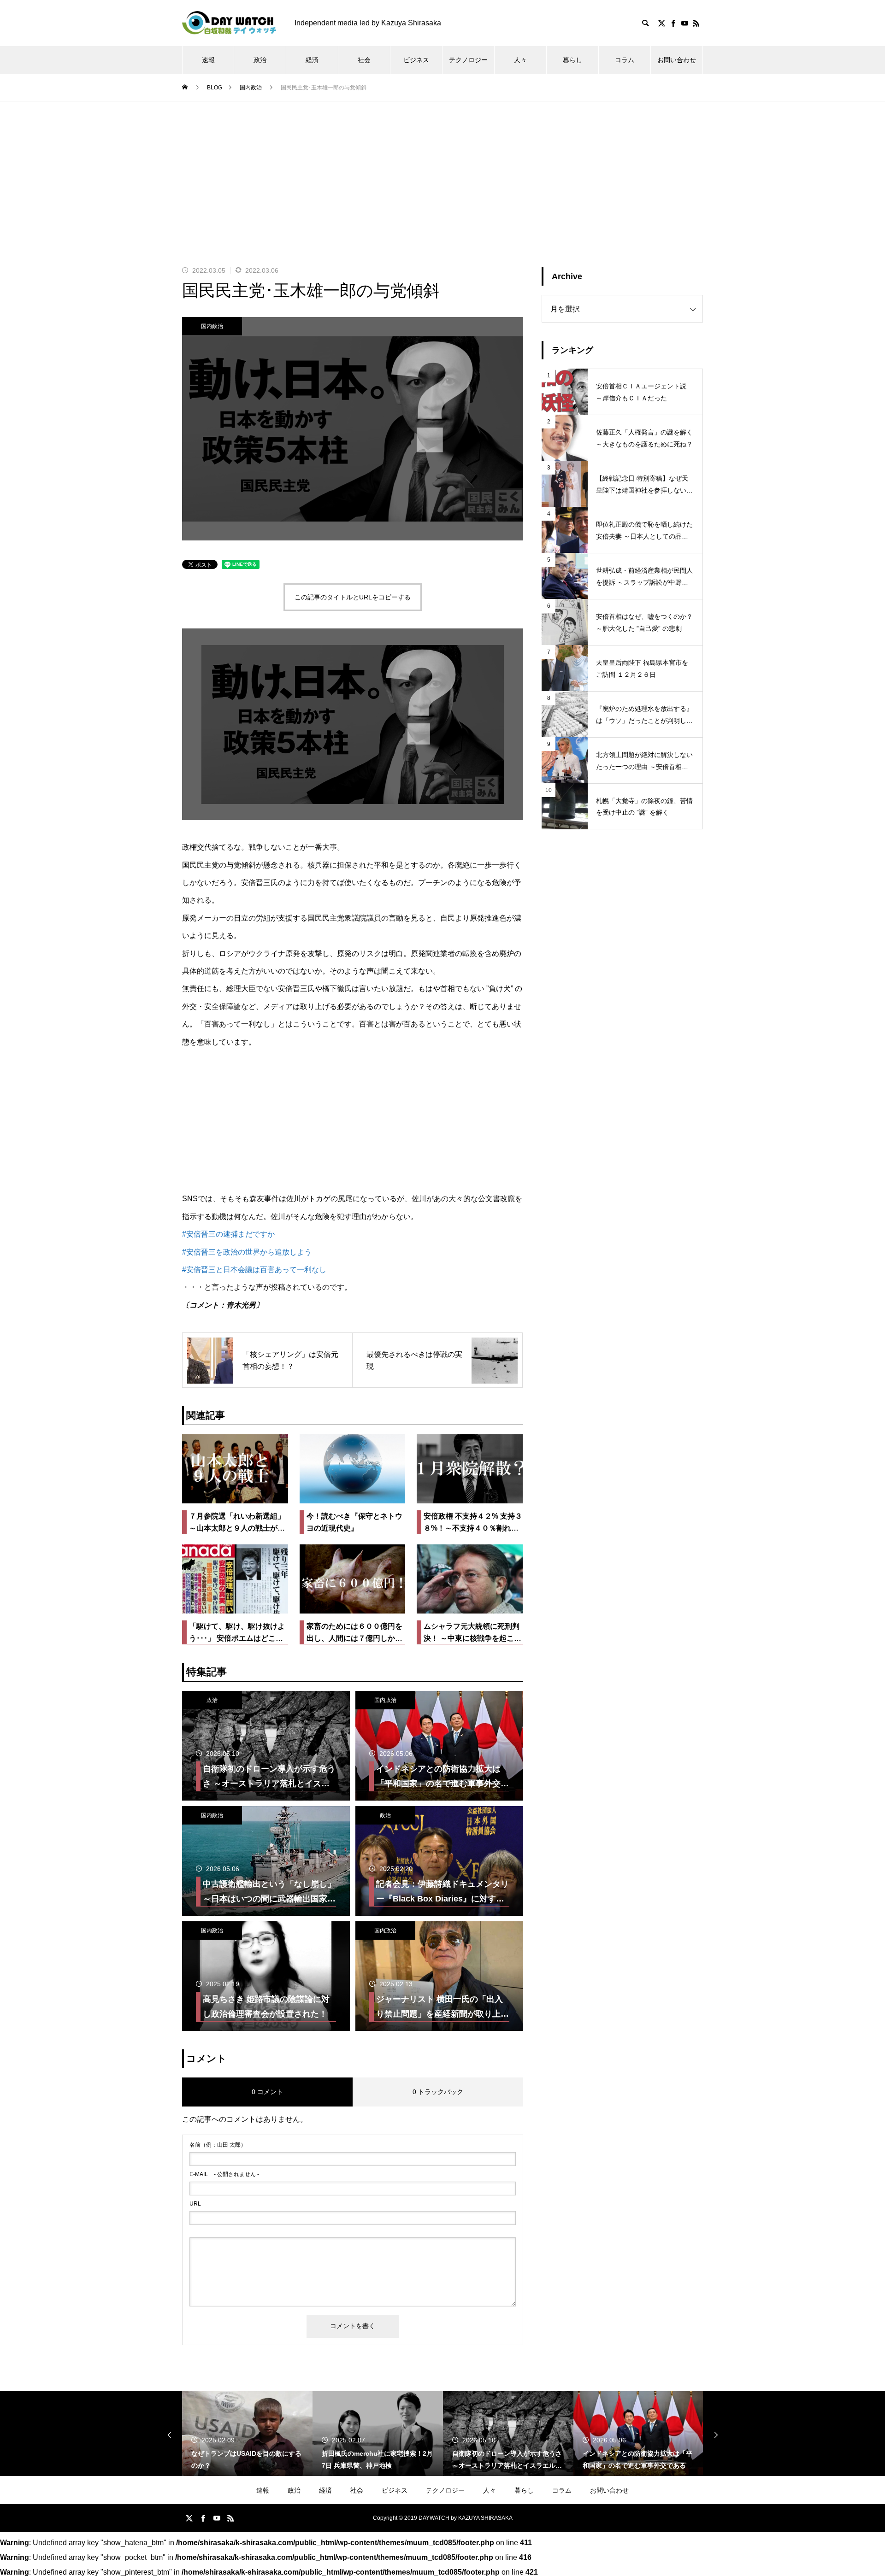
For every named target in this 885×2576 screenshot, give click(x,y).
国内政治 (212, 326)
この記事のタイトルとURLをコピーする (353, 597)
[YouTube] (684, 23)
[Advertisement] (442, 170)
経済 (312, 60)
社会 (364, 60)
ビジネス (416, 60)
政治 (260, 60)
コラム (625, 60)
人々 (520, 60)
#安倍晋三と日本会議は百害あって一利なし (254, 1270)
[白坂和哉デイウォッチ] (229, 23)
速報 (208, 60)
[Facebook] (673, 23)
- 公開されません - (224, 2174)
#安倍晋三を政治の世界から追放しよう (247, 1252)
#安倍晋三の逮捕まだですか (228, 1234)
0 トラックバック (438, 2092)
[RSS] (696, 23)
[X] (661, 23)
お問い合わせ (677, 60)
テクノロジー (468, 60)
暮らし (572, 60)
